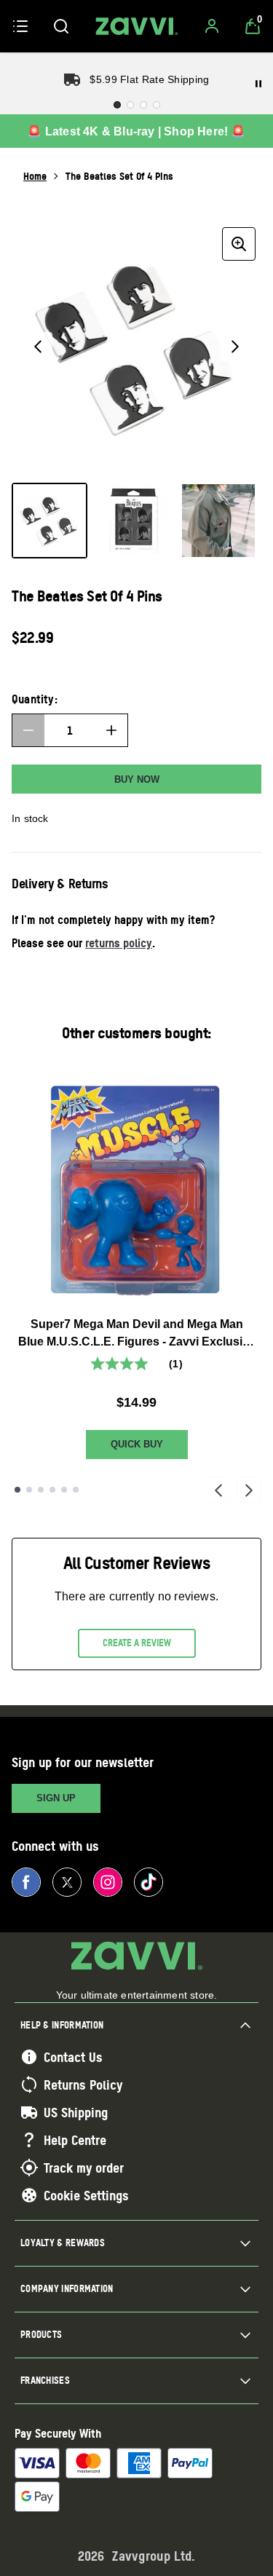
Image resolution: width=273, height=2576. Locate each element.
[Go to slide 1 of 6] (17, 1490)
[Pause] (258, 84)
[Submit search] (61, 26)
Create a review (137, 1643)
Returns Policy (83, 2085)
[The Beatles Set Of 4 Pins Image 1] (50, 521)
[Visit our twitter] (67, 1882)
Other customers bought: (136, 1033)
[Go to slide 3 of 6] (41, 1490)
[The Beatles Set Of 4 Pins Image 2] (134, 521)
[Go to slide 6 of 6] (76, 1490)
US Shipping (76, 2112)
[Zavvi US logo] (137, 26)
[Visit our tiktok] (149, 1882)
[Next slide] (249, 1490)
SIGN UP (56, 1798)
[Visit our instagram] (108, 1882)
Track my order (84, 2168)
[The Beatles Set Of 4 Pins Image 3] (218, 521)
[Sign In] (212, 26)
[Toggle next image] (235, 347)
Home (35, 176)
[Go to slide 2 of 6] (29, 1490)
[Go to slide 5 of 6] (64, 1490)
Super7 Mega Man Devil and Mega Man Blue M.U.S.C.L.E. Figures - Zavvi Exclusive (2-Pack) (137, 1334)
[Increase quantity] (111, 730)
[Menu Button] (20, 26)
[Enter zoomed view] (239, 244)
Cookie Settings (86, 2195)
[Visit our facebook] (26, 1882)
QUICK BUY (137, 1444)
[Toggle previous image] (38, 347)
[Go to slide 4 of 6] (52, 1490)
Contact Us (73, 2057)
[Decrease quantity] (28, 730)
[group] (136, 346)
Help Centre (75, 2140)
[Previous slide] (218, 1490)
